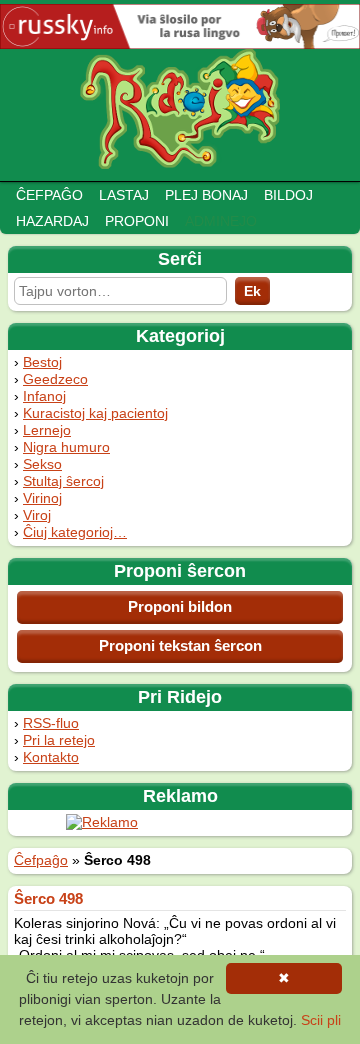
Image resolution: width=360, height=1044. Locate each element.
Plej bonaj (206, 195)
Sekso (42, 464)
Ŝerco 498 (48, 898)
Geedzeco (55, 379)
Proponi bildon (180, 606)
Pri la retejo (59, 740)
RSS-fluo (51, 723)
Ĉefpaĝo (49, 195)
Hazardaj (52, 221)
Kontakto (51, 757)
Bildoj (288, 195)
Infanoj (44, 396)
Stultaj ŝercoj (63, 481)
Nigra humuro (66, 447)
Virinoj (42, 498)
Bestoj (42, 362)
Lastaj (124, 195)
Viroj (37, 515)
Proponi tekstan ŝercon (180, 645)
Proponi (137, 221)
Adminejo (221, 221)
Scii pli (321, 1020)
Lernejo (47, 430)
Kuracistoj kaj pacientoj (95, 413)
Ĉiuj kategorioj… (75, 532)
